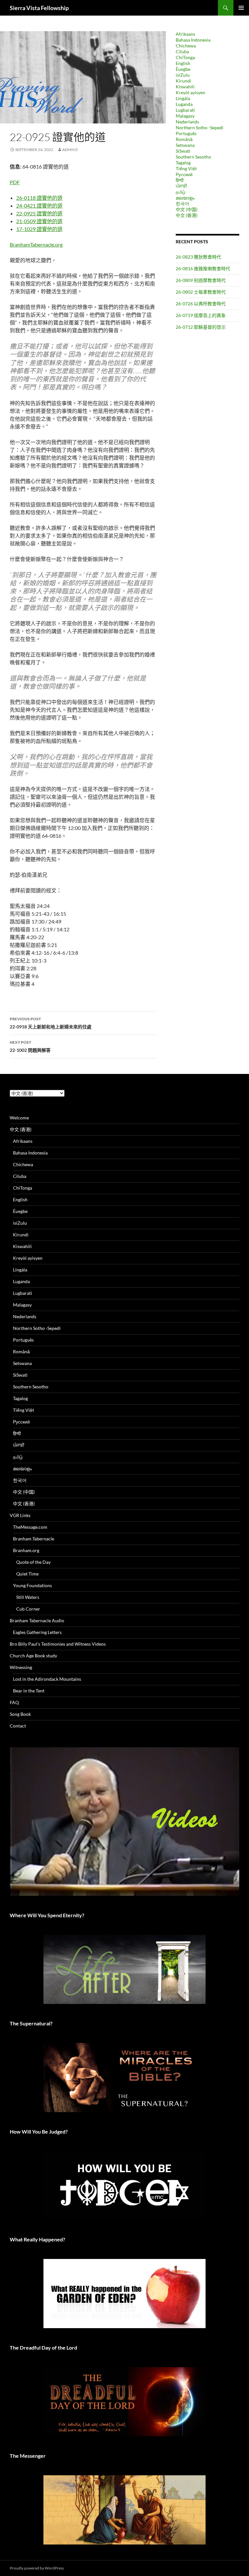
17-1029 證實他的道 (39, 229)
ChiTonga (185, 57)
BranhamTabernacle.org (36, 244)
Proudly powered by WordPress (37, 2568)
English (183, 63)
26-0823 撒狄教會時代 (198, 257)
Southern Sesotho (193, 157)
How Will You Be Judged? (39, 2131)
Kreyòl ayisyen (190, 92)
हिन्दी (180, 180)
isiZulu (183, 75)
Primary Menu (241, 8)
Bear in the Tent (29, 1691)
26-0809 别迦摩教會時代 (201, 280)
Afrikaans (185, 34)
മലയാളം (185, 198)
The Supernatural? (31, 2023)
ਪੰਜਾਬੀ (181, 186)
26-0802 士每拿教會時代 (201, 292)
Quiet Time (27, 1574)
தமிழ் (181, 192)
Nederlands (187, 122)
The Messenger (28, 2456)
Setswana (185, 145)
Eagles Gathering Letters (37, 1632)
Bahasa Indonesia (193, 40)
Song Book (20, 1714)
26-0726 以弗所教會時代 (201, 304)
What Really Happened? (37, 2239)
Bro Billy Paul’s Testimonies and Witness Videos (58, 1644)
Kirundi (184, 81)
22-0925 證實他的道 (39, 213)
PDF (15, 182)
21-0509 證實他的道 (39, 221)
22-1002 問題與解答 (30, 1046)
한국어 (183, 204)
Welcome (19, 1118)
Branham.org (26, 1550)
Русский (184, 174)
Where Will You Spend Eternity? (47, 1915)
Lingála (183, 98)
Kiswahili (185, 87)
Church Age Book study (33, 1656)
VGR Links (20, 1515)
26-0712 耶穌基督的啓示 (201, 327)
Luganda (184, 104)
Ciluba (182, 51)
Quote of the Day (33, 1562)
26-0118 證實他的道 (39, 198)
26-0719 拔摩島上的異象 (201, 315)
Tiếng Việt (186, 168)
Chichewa (186, 46)
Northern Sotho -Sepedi (200, 128)
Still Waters (28, 1597)
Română (184, 139)
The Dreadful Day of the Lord (43, 2347)
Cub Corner (28, 1609)
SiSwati (183, 151)
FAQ (14, 1702)
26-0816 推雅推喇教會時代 (203, 268)
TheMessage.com (30, 1527)
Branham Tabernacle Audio (37, 1620)
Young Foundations (32, 1585)
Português (186, 133)
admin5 (70, 150)
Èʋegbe (183, 69)
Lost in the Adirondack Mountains (47, 1679)
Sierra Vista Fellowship (39, 8)
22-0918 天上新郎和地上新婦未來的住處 (51, 1023)
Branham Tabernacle (34, 1539)
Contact (18, 1726)
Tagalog (183, 163)
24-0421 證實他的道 (39, 205)
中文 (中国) (187, 209)
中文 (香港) (187, 215)
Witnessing (21, 1667)
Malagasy (185, 116)
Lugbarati (185, 110)
